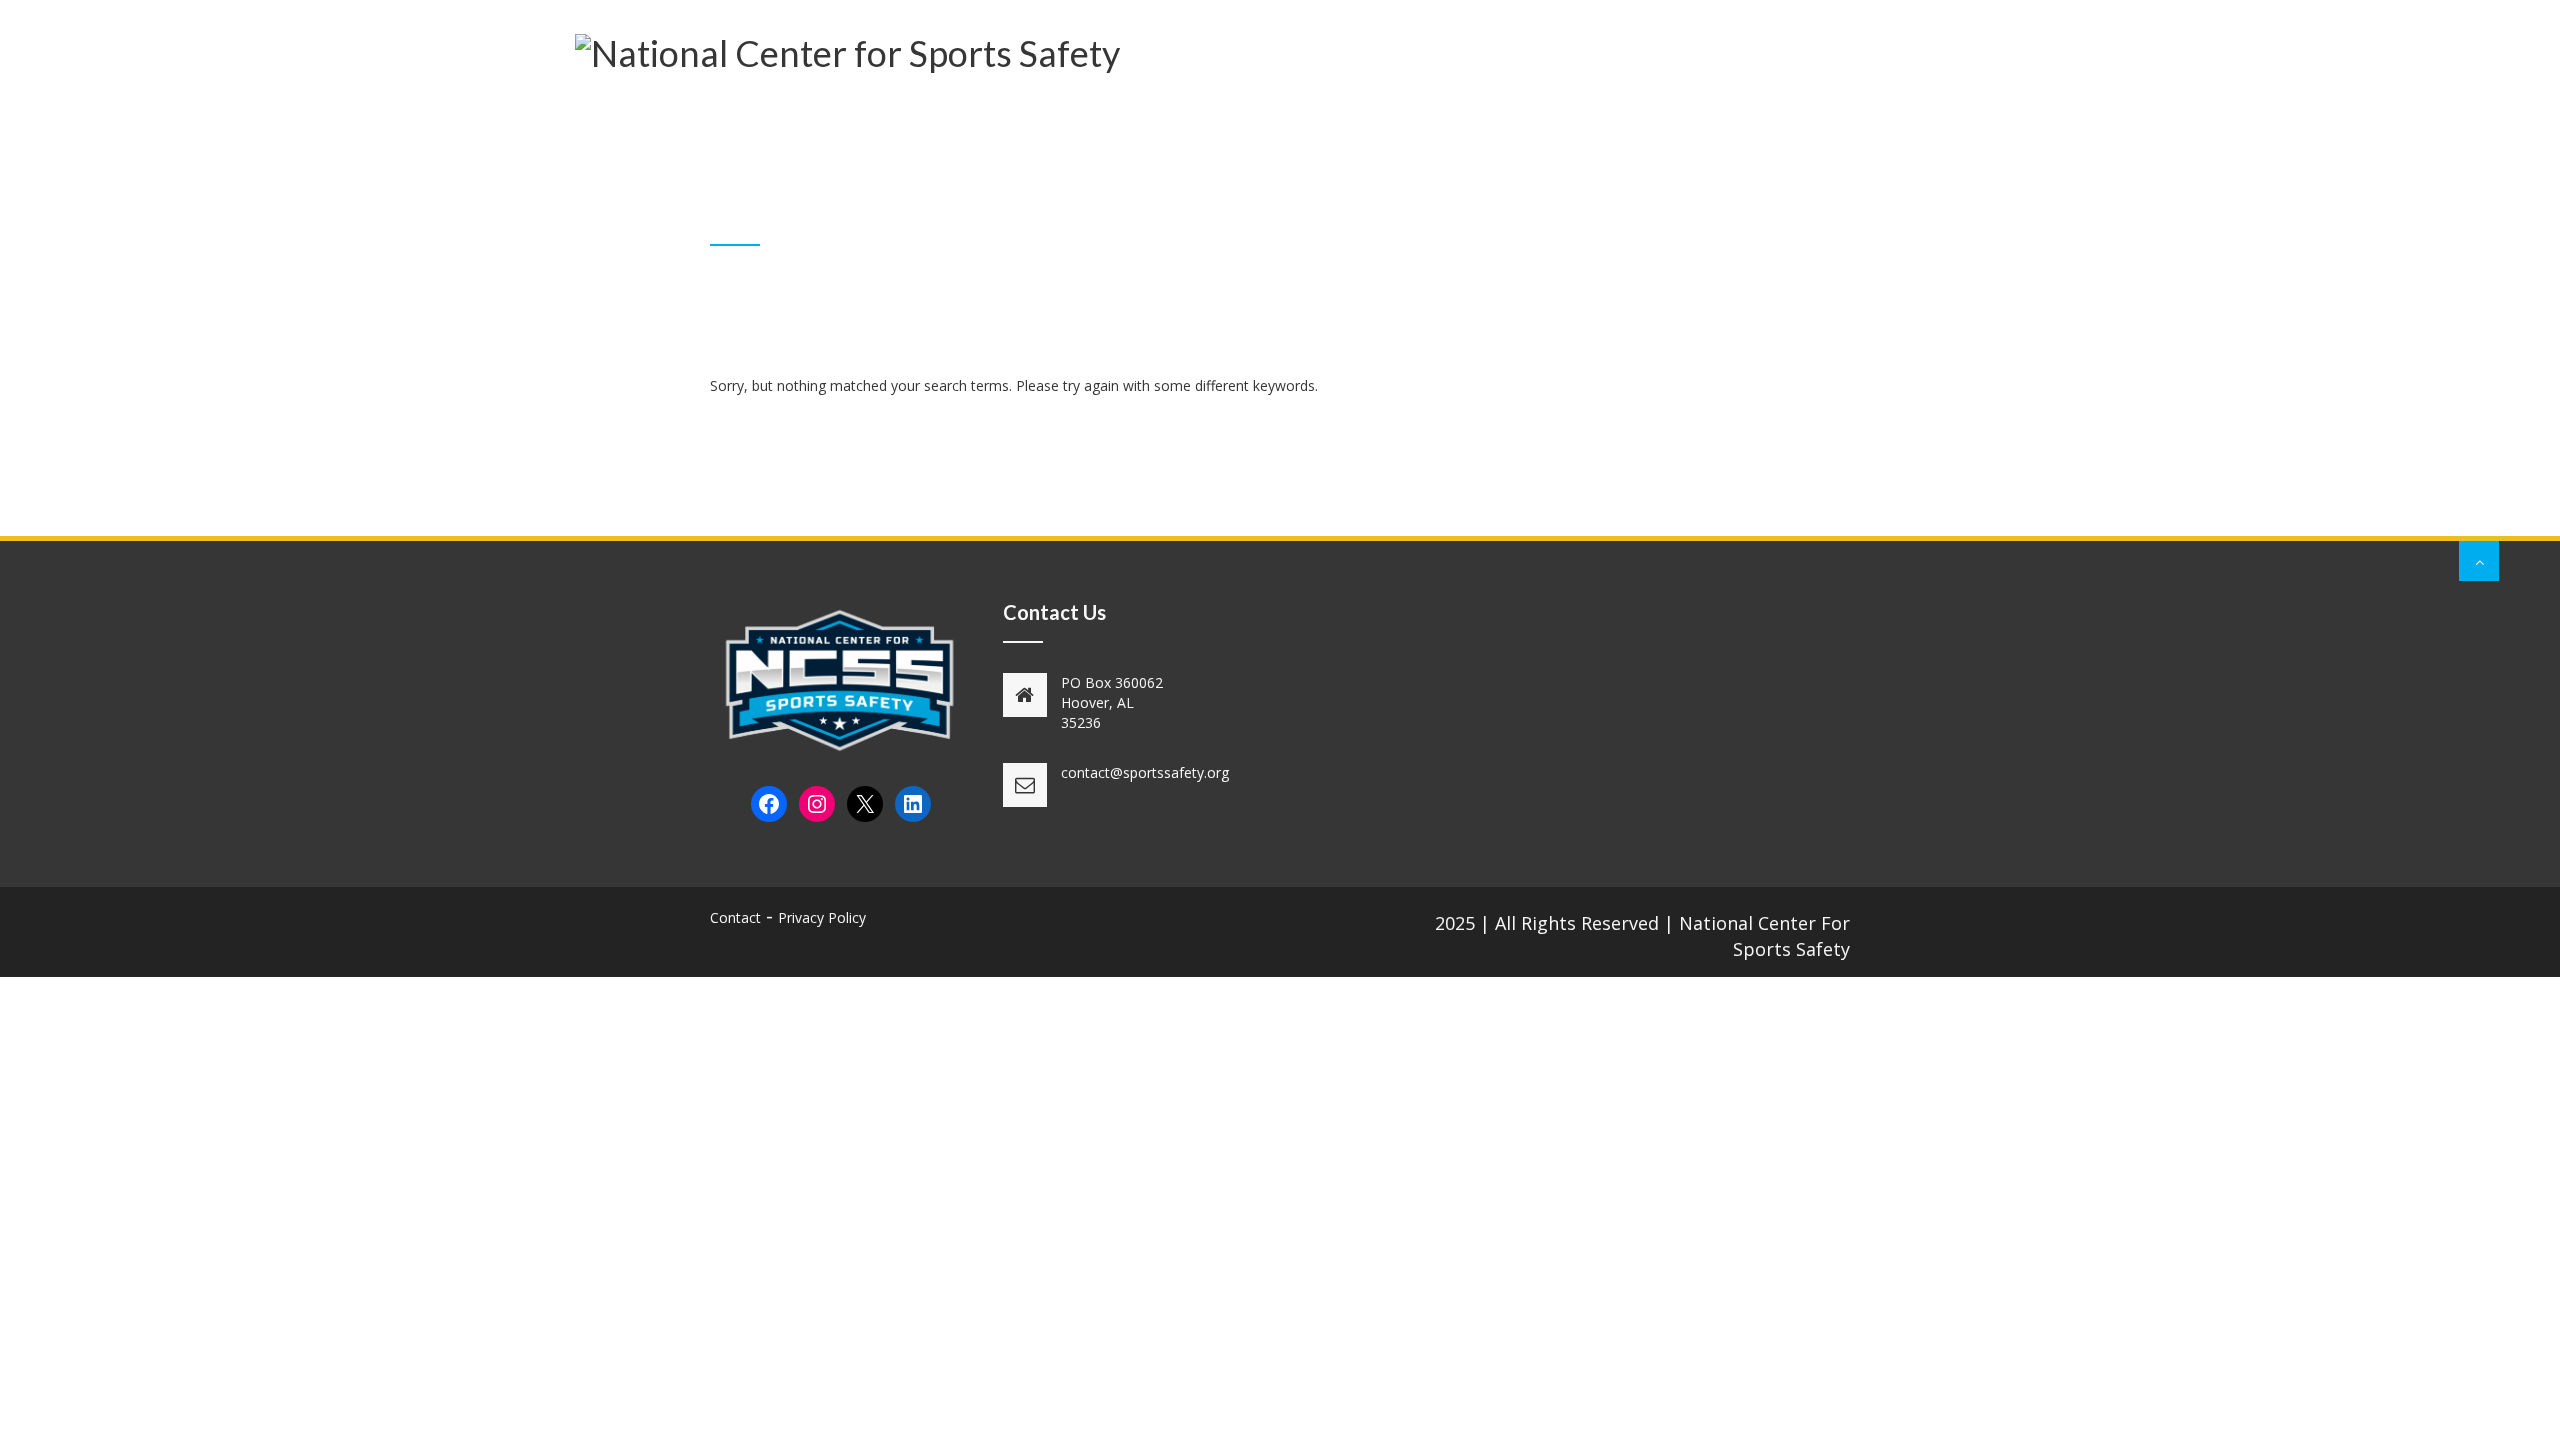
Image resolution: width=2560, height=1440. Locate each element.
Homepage (1673, 219)
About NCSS (896, 106)
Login (1837, 106)
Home (801, 106)
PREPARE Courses (1193, 106)
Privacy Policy (822, 917)
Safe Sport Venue (1621, 106)
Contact (1753, 106)
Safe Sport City (1462, 106)
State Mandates (1033, 106)
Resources (1331, 106)
